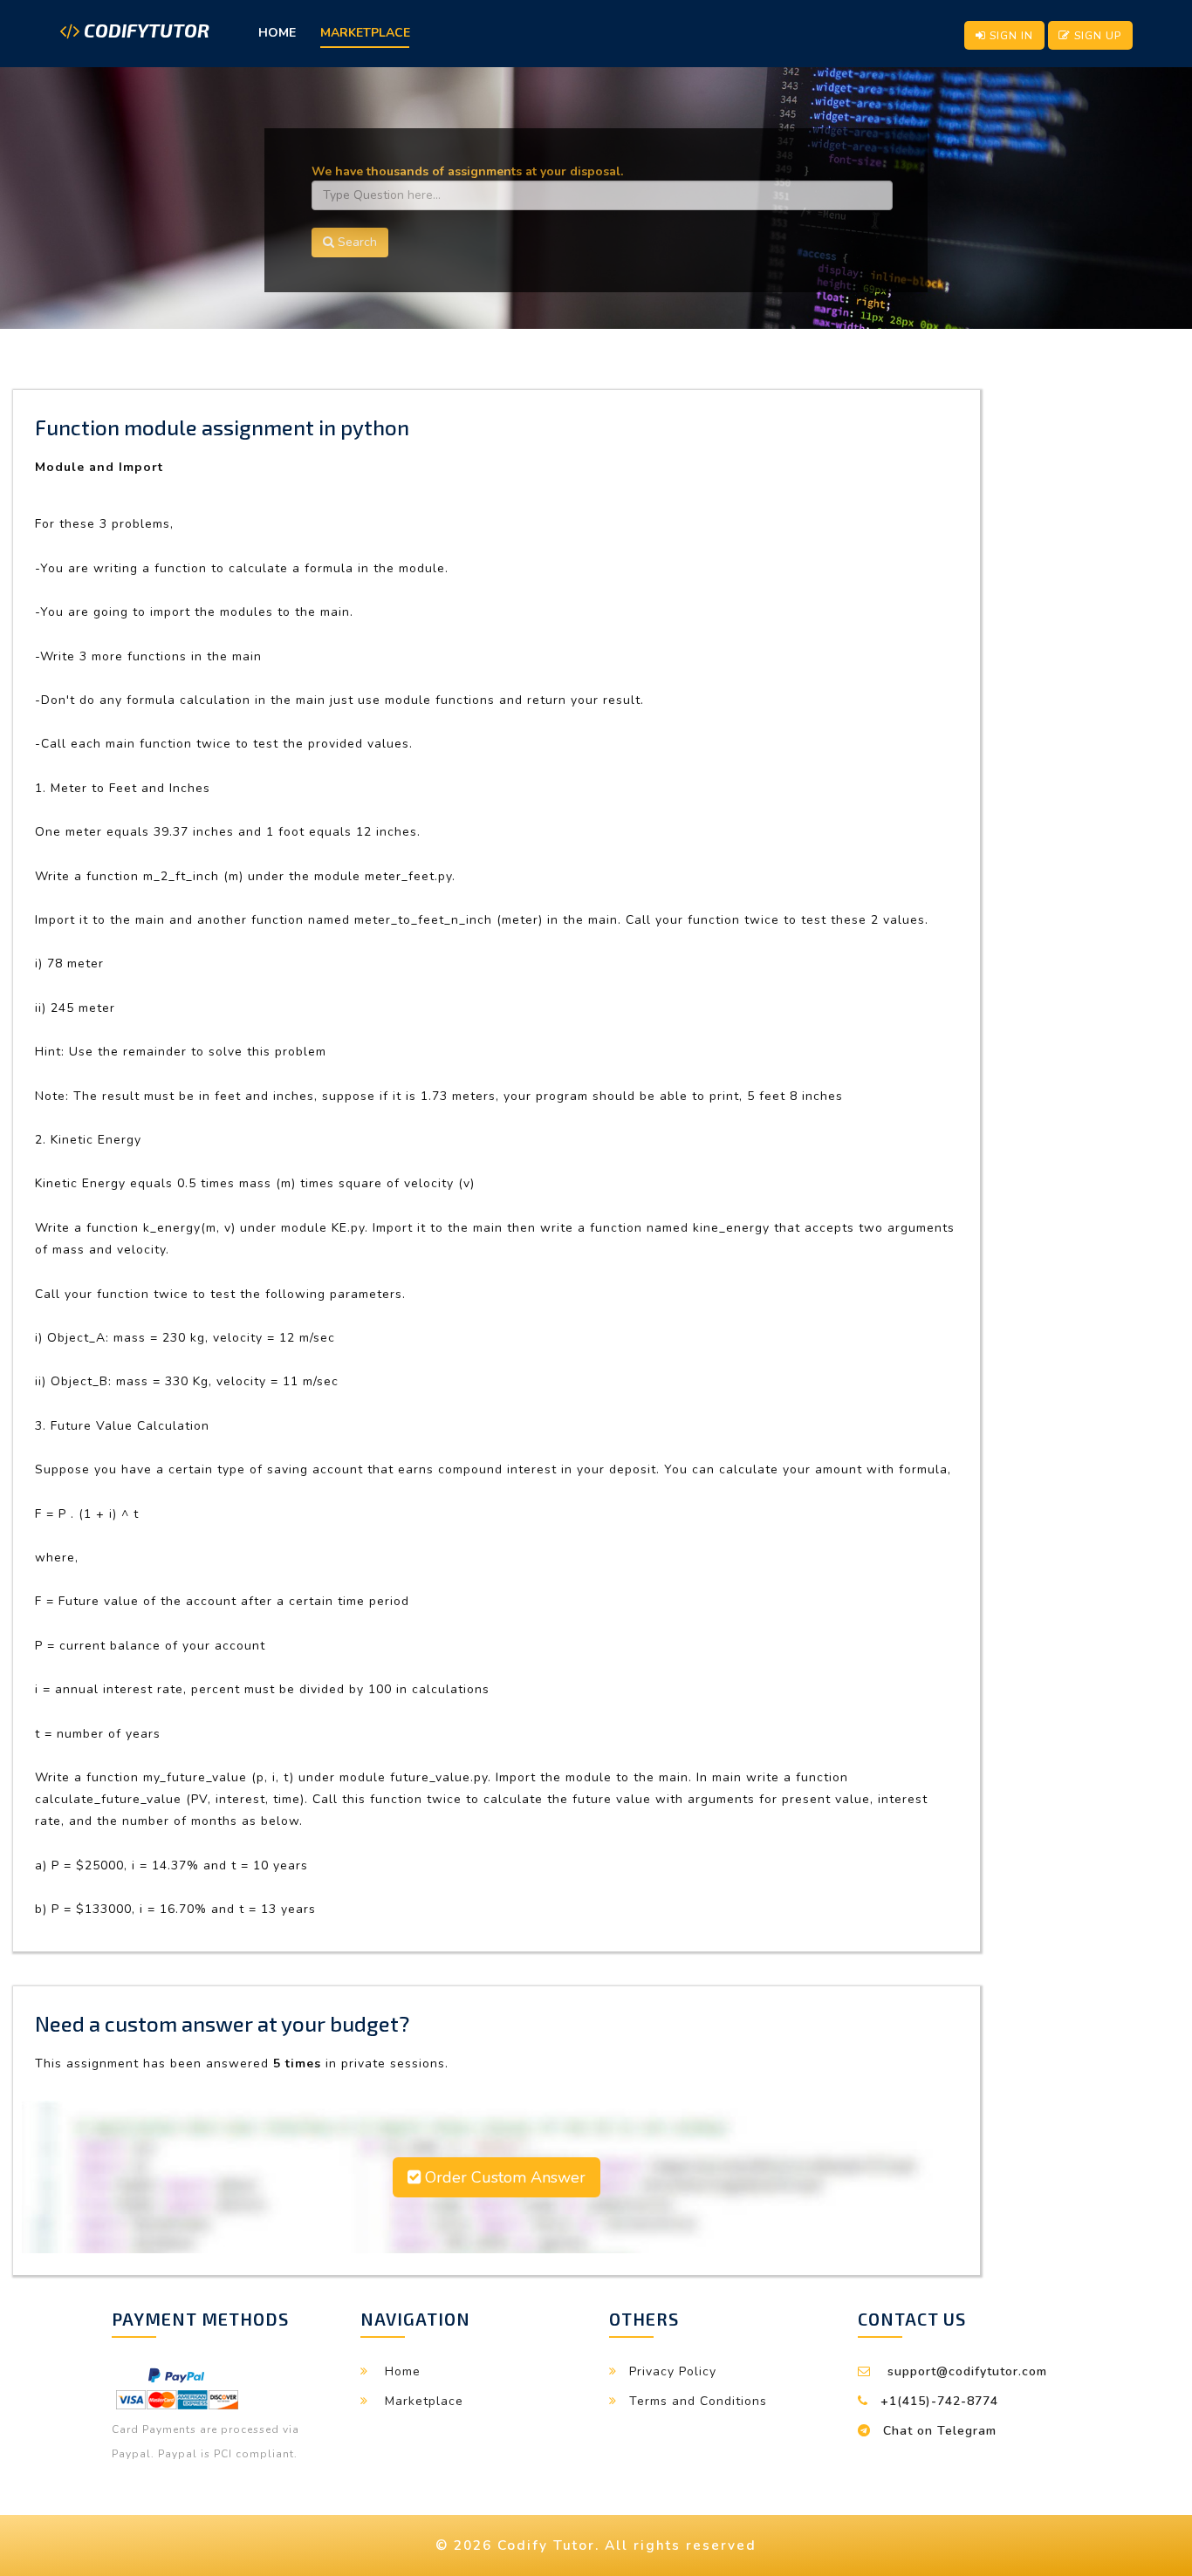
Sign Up (1096, 35)
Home (277, 33)
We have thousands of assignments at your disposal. (467, 171)
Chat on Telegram (940, 2431)
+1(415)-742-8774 (939, 2401)
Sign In (1010, 35)
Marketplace (365, 33)
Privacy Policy (673, 2371)
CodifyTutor (144, 31)
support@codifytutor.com (967, 2371)
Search (356, 242)
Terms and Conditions (698, 2401)
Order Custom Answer (503, 2177)
